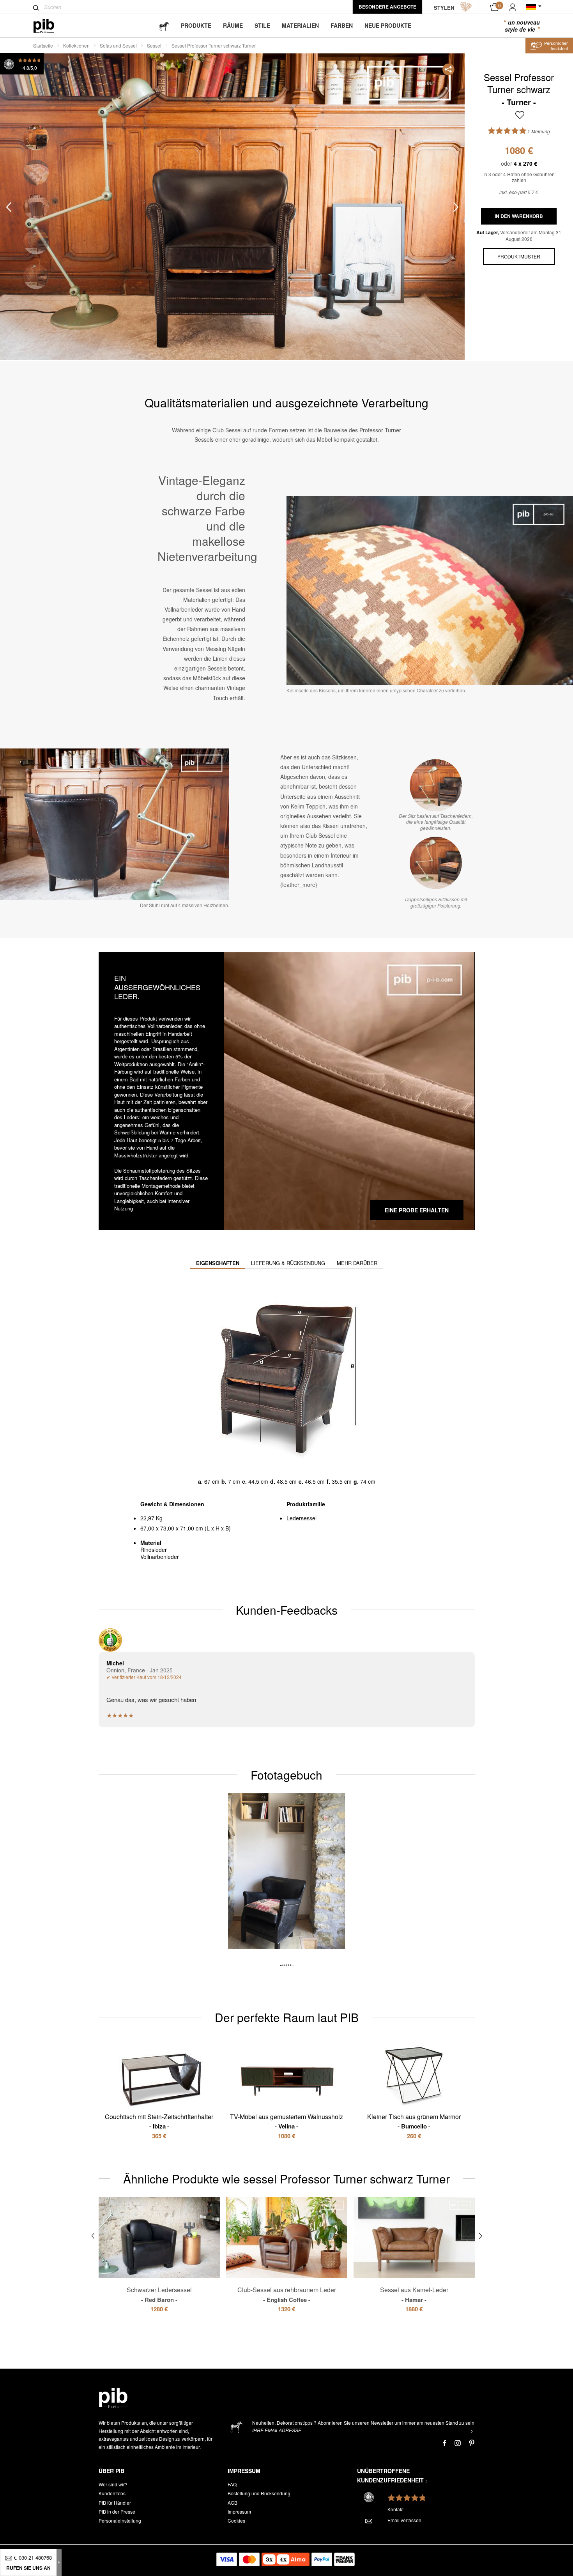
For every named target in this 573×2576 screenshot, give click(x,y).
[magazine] (164, 26)
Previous (9, 207)
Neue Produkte (388, 25)
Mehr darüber (357, 1263)
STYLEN (444, 8)
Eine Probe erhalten (417, 1210)
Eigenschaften (218, 1263)
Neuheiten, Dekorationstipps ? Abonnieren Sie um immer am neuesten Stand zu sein (363, 2423)
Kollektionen (76, 45)
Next (456, 207)
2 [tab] (36, 172)
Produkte (196, 25)
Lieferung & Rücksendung (288, 1263)
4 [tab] (36, 242)
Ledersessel (302, 1518)
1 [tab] (36, 138)
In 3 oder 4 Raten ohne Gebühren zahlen (519, 177)
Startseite (43, 45)
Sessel (154, 45)
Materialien (300, 25)
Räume (233, 25)
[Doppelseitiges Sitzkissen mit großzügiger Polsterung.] (436, 863)
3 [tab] (36, 207)
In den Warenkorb (519, 216)
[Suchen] (36, 8)
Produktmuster (519, 256)
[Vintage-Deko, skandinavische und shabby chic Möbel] (50, 26)
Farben (342, 25)
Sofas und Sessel (118, 45)
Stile (262, 25)
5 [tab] (36, 277)
